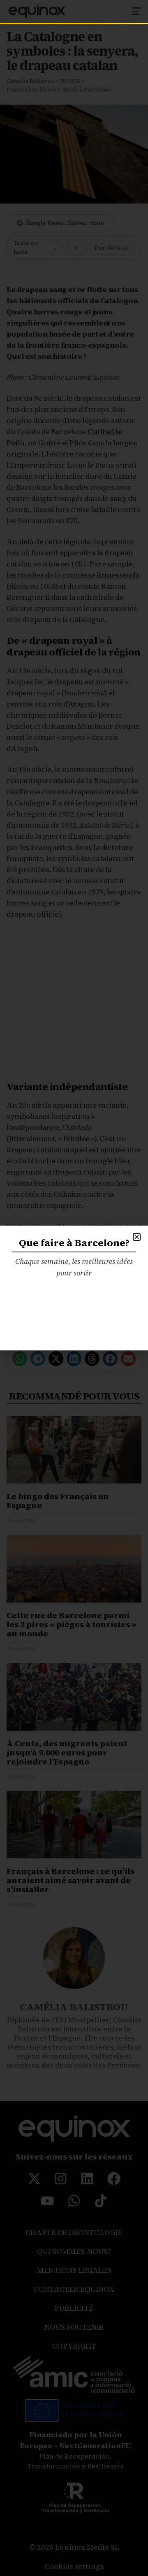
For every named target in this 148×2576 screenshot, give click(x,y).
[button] (137, 1237)
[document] (74, 1288)
